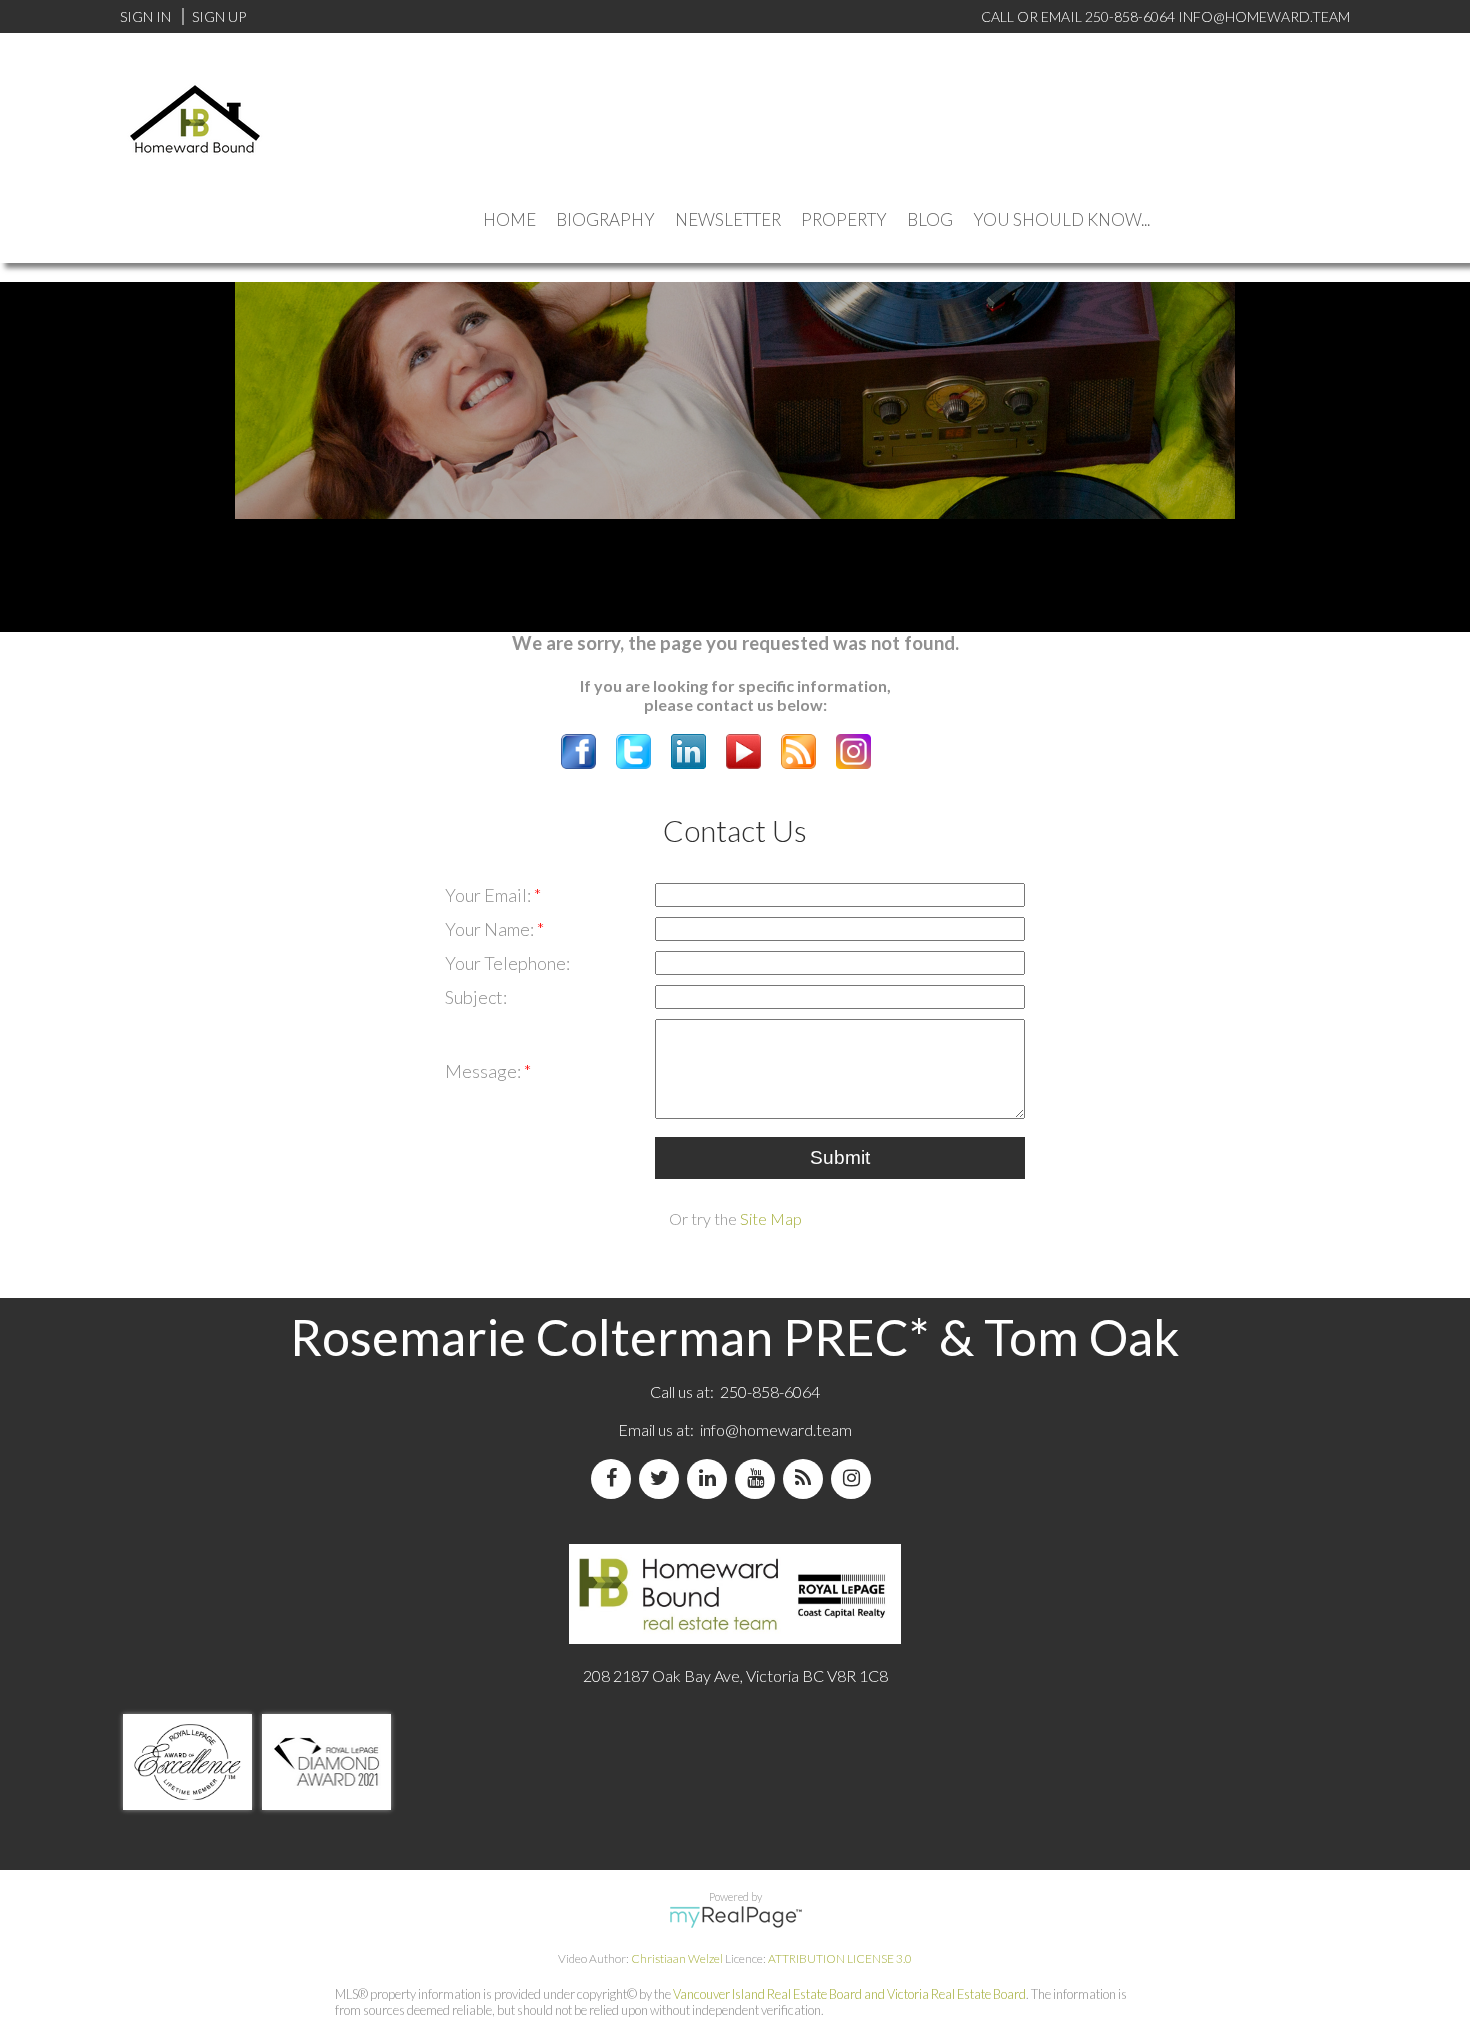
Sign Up (219, 16)
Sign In (145, 16)
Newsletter (728, 219)
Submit (840, 1157)
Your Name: (491, 929)
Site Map (771, 1218)
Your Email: (489, 895)
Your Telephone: (507, 963)
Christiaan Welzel (677, 1958)
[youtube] (759, 1478)
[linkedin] (711, 1478)
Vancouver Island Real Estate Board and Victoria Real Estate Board (849, 1994)
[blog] (807, 1478)
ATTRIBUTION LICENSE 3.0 (840, 1958)
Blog (930, 219)
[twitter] (663, 1478)
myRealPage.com (735, 1917)
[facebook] (615, 1478)
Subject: (476, 997)
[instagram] (855, 1478)
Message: (484, 1071)
